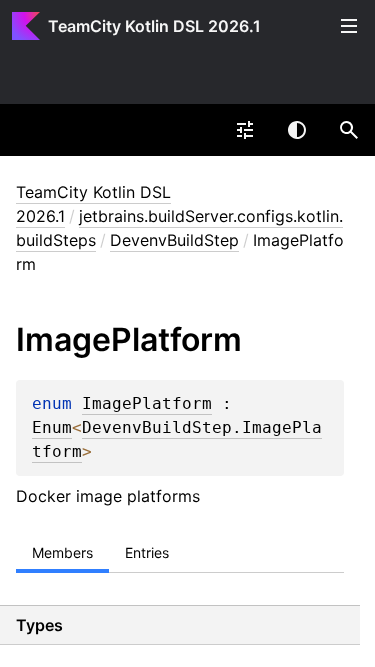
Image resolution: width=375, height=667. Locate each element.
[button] (349, 130)
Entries (147, 552)
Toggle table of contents (349, 26)
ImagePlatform (147, 404)
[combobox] (245, 130)
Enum (52, 428)
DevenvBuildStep (174, 240)
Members (62, 552)
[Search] (349, 130)
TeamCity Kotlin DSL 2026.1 (154, 26)
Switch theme (297, 130)
